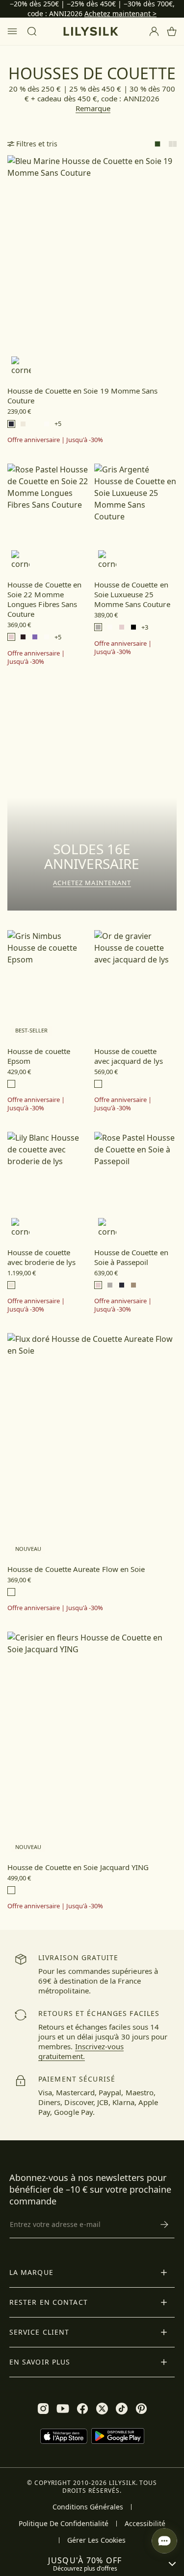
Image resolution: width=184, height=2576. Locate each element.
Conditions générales (88, 2507)
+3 (145, 627)
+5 (58, 424)
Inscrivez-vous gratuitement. (81, 2051)
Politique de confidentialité (64, 2524)
